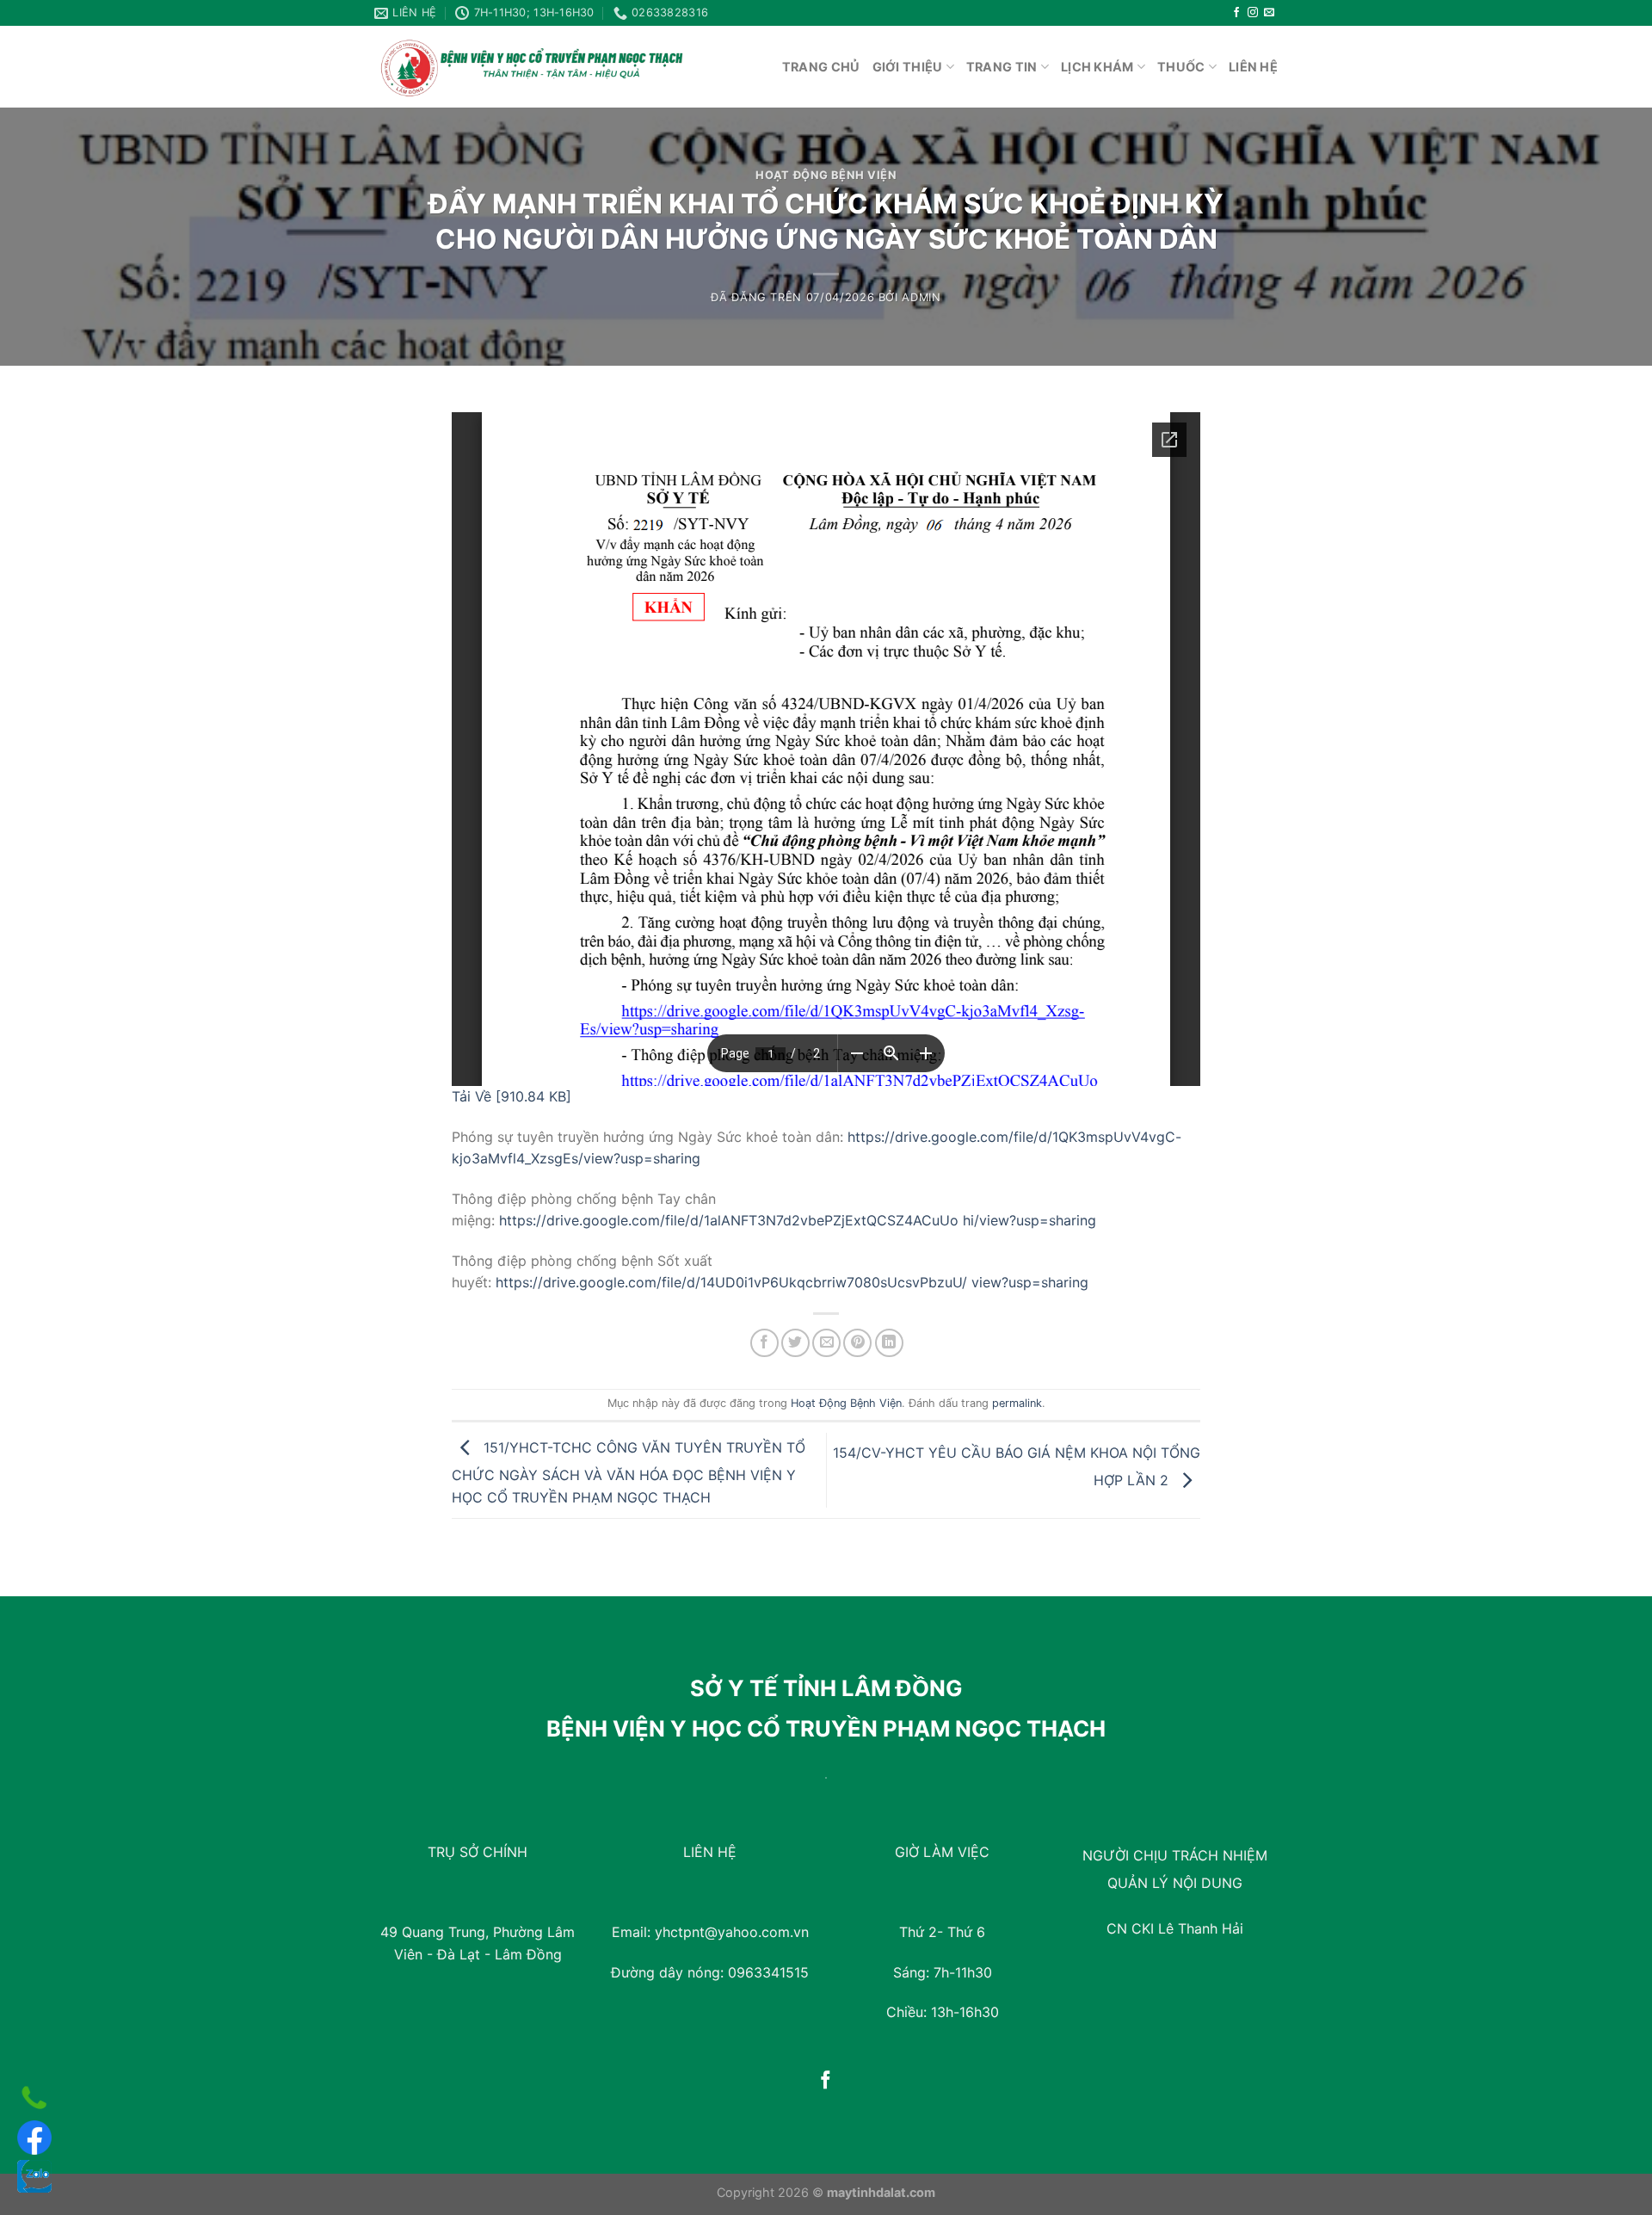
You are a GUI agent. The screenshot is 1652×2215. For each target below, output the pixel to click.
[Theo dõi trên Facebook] (1236, 13)
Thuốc (1181, 67)
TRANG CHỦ (821, 67)
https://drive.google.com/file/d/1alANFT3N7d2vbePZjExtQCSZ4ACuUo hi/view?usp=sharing (798, 1220)
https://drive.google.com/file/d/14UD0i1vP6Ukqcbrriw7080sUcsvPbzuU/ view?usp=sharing (792, 1282)
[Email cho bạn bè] (826, 1343)
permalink (1017, 1403)
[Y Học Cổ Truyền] (531, 67)
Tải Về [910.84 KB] (512, 1096)
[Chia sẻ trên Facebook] (764, 1343)
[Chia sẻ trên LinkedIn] (889, 1343)
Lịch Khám (1097, 67)
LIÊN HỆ (1253, 67)
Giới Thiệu (908, 67)
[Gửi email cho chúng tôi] (1269, 13)
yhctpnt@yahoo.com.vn (732, 1932)
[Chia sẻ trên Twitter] (795, 1343)
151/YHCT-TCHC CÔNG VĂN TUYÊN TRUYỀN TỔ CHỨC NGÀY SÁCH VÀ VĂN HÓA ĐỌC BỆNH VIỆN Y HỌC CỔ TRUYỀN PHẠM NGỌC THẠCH (629, 1472)
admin (921, 297)
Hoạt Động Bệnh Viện (826, 175)
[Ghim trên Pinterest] (857, 1343)
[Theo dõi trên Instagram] (1253, 13)
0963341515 (768, 1972)
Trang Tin (1002, 67)
